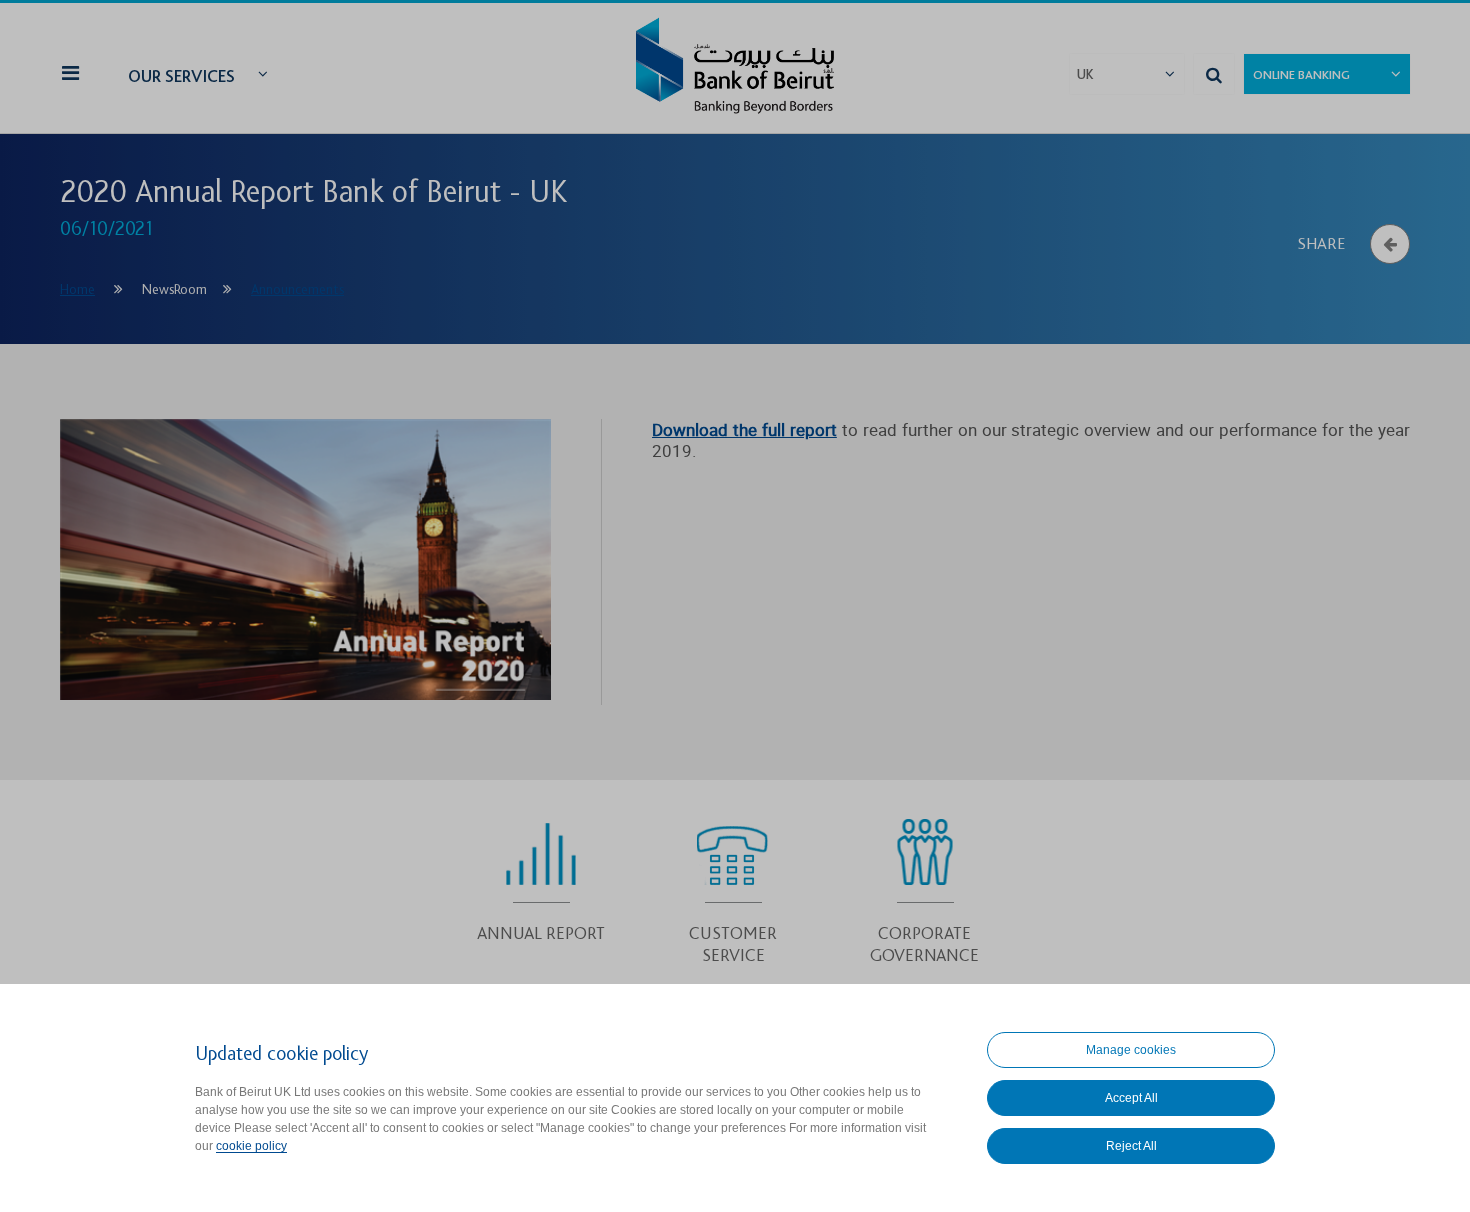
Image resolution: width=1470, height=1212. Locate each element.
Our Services (181, 76)
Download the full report (744, 429)
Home (77, 289)
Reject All (1131, 1146)
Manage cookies (1131, 1050)
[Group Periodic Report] (541, 875)
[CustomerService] (733, 886)
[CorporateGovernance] (924, 886)
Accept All (1131, 1098)
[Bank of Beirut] (735, 68)
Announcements (297, 289)
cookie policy (251, 1146)
